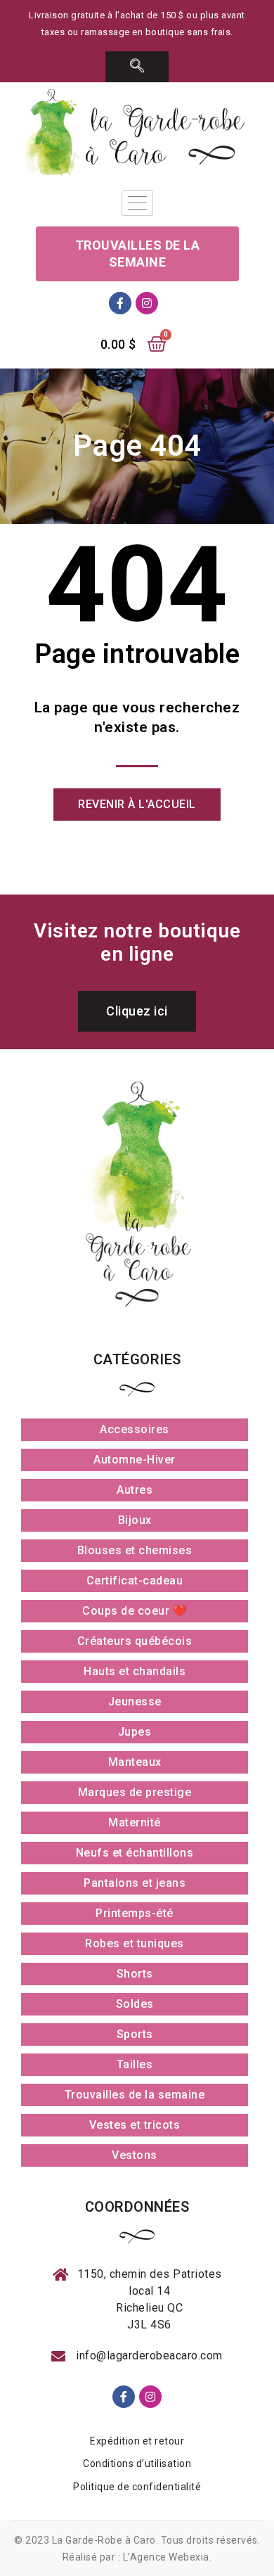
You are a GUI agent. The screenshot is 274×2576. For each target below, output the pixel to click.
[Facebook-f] (120, 303)
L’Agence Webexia (166, 2557)
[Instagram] (147, 303)
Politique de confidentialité (137, 2487)
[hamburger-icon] (137, 203)
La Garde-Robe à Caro (104, 2540)
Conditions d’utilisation (137, 2463)
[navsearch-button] (137, 67)
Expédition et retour (137, 2441)
